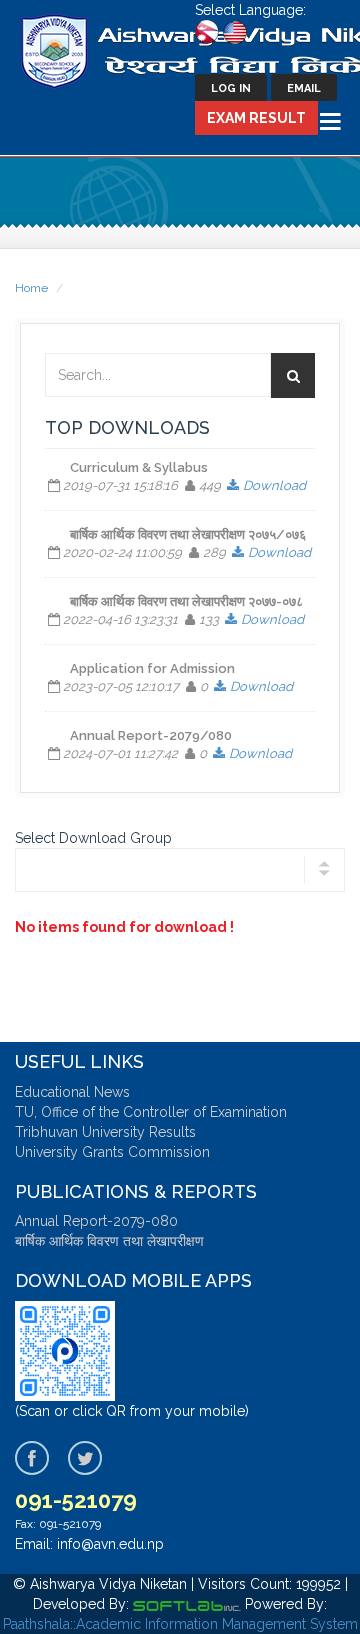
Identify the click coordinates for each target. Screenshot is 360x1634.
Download (274, 485)
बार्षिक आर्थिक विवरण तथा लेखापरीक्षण (109, 1241)
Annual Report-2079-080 (96, 1221)
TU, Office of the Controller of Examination (151, 1112)
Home (31, 288)
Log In (231, 88)
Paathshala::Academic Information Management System (180, 1624)
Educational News (72, 1092)
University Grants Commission (112, 1152)
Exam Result (256, 118)
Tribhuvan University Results (105, 1132)
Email (304, 88)
